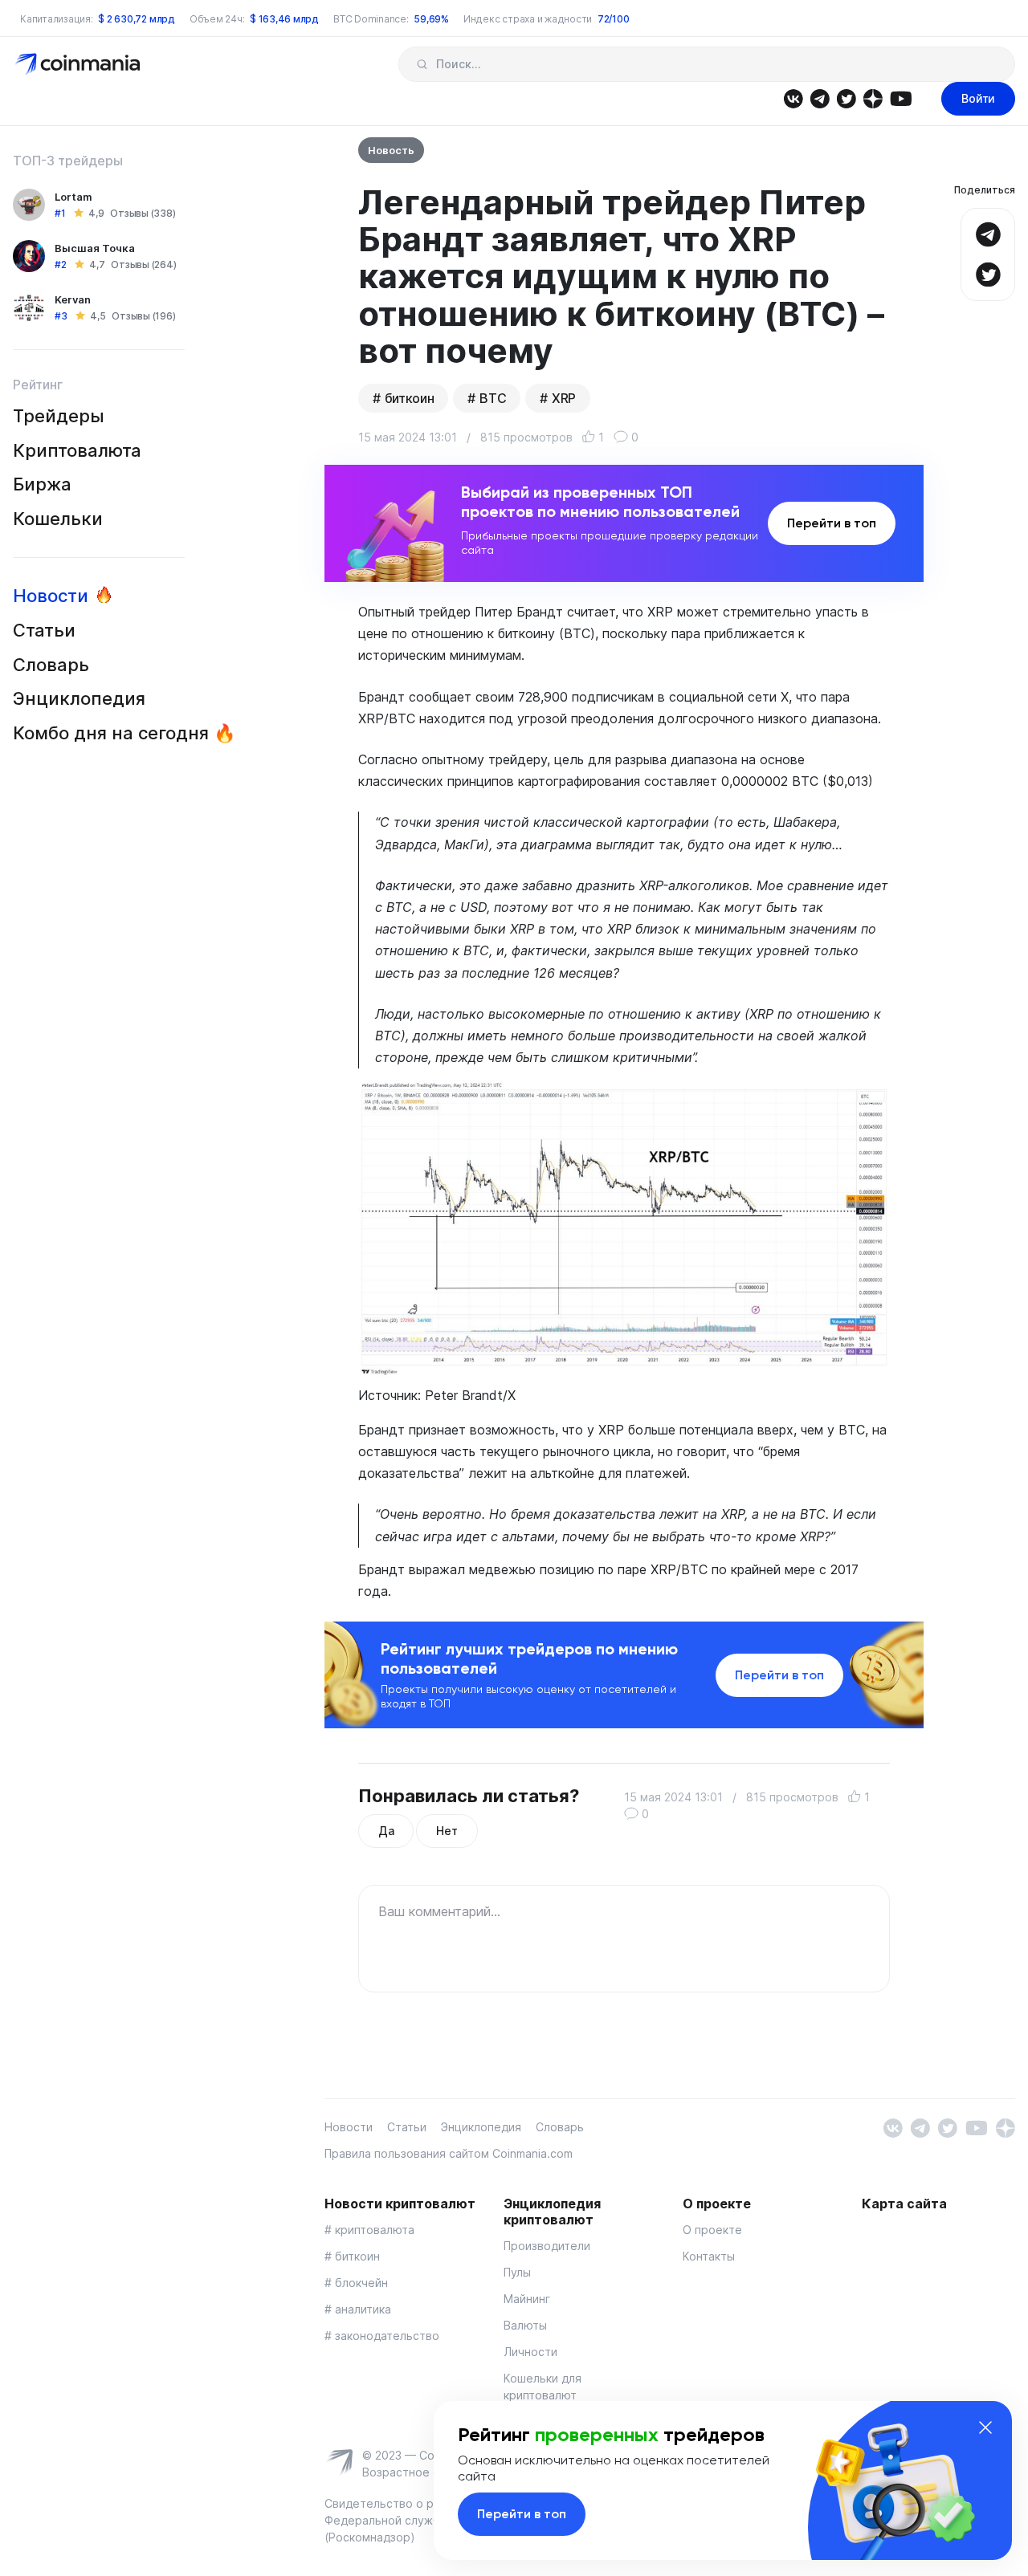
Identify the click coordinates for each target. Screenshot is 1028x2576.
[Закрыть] (985, 2427)
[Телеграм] (820, 98)
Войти (978, 98)
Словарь (51, 665)
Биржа (42, 484)
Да (386, 1831)
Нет (447, 1831)
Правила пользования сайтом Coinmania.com (449, 2153)
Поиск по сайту (422, 64)
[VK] (793, 98)
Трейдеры (59, 416)
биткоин (410, 398)
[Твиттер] (846, 98)
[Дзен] (873, 98)
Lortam (73, 197)
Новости (51, 596)
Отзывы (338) (143, 213)
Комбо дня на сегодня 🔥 (124, 733)
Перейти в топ (832, 523)
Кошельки (58, 519)
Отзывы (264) (143, 265)
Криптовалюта (77, 450)
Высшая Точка (95, 248)
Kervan (73, 299)
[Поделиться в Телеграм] (988, 232)
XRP (564, 398)
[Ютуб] (901, 98)
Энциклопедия (79, 698)
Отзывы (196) (143, 316)
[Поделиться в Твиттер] (988, 273)
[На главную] (79, 63)
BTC (493, 398)
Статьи (44, 630)
